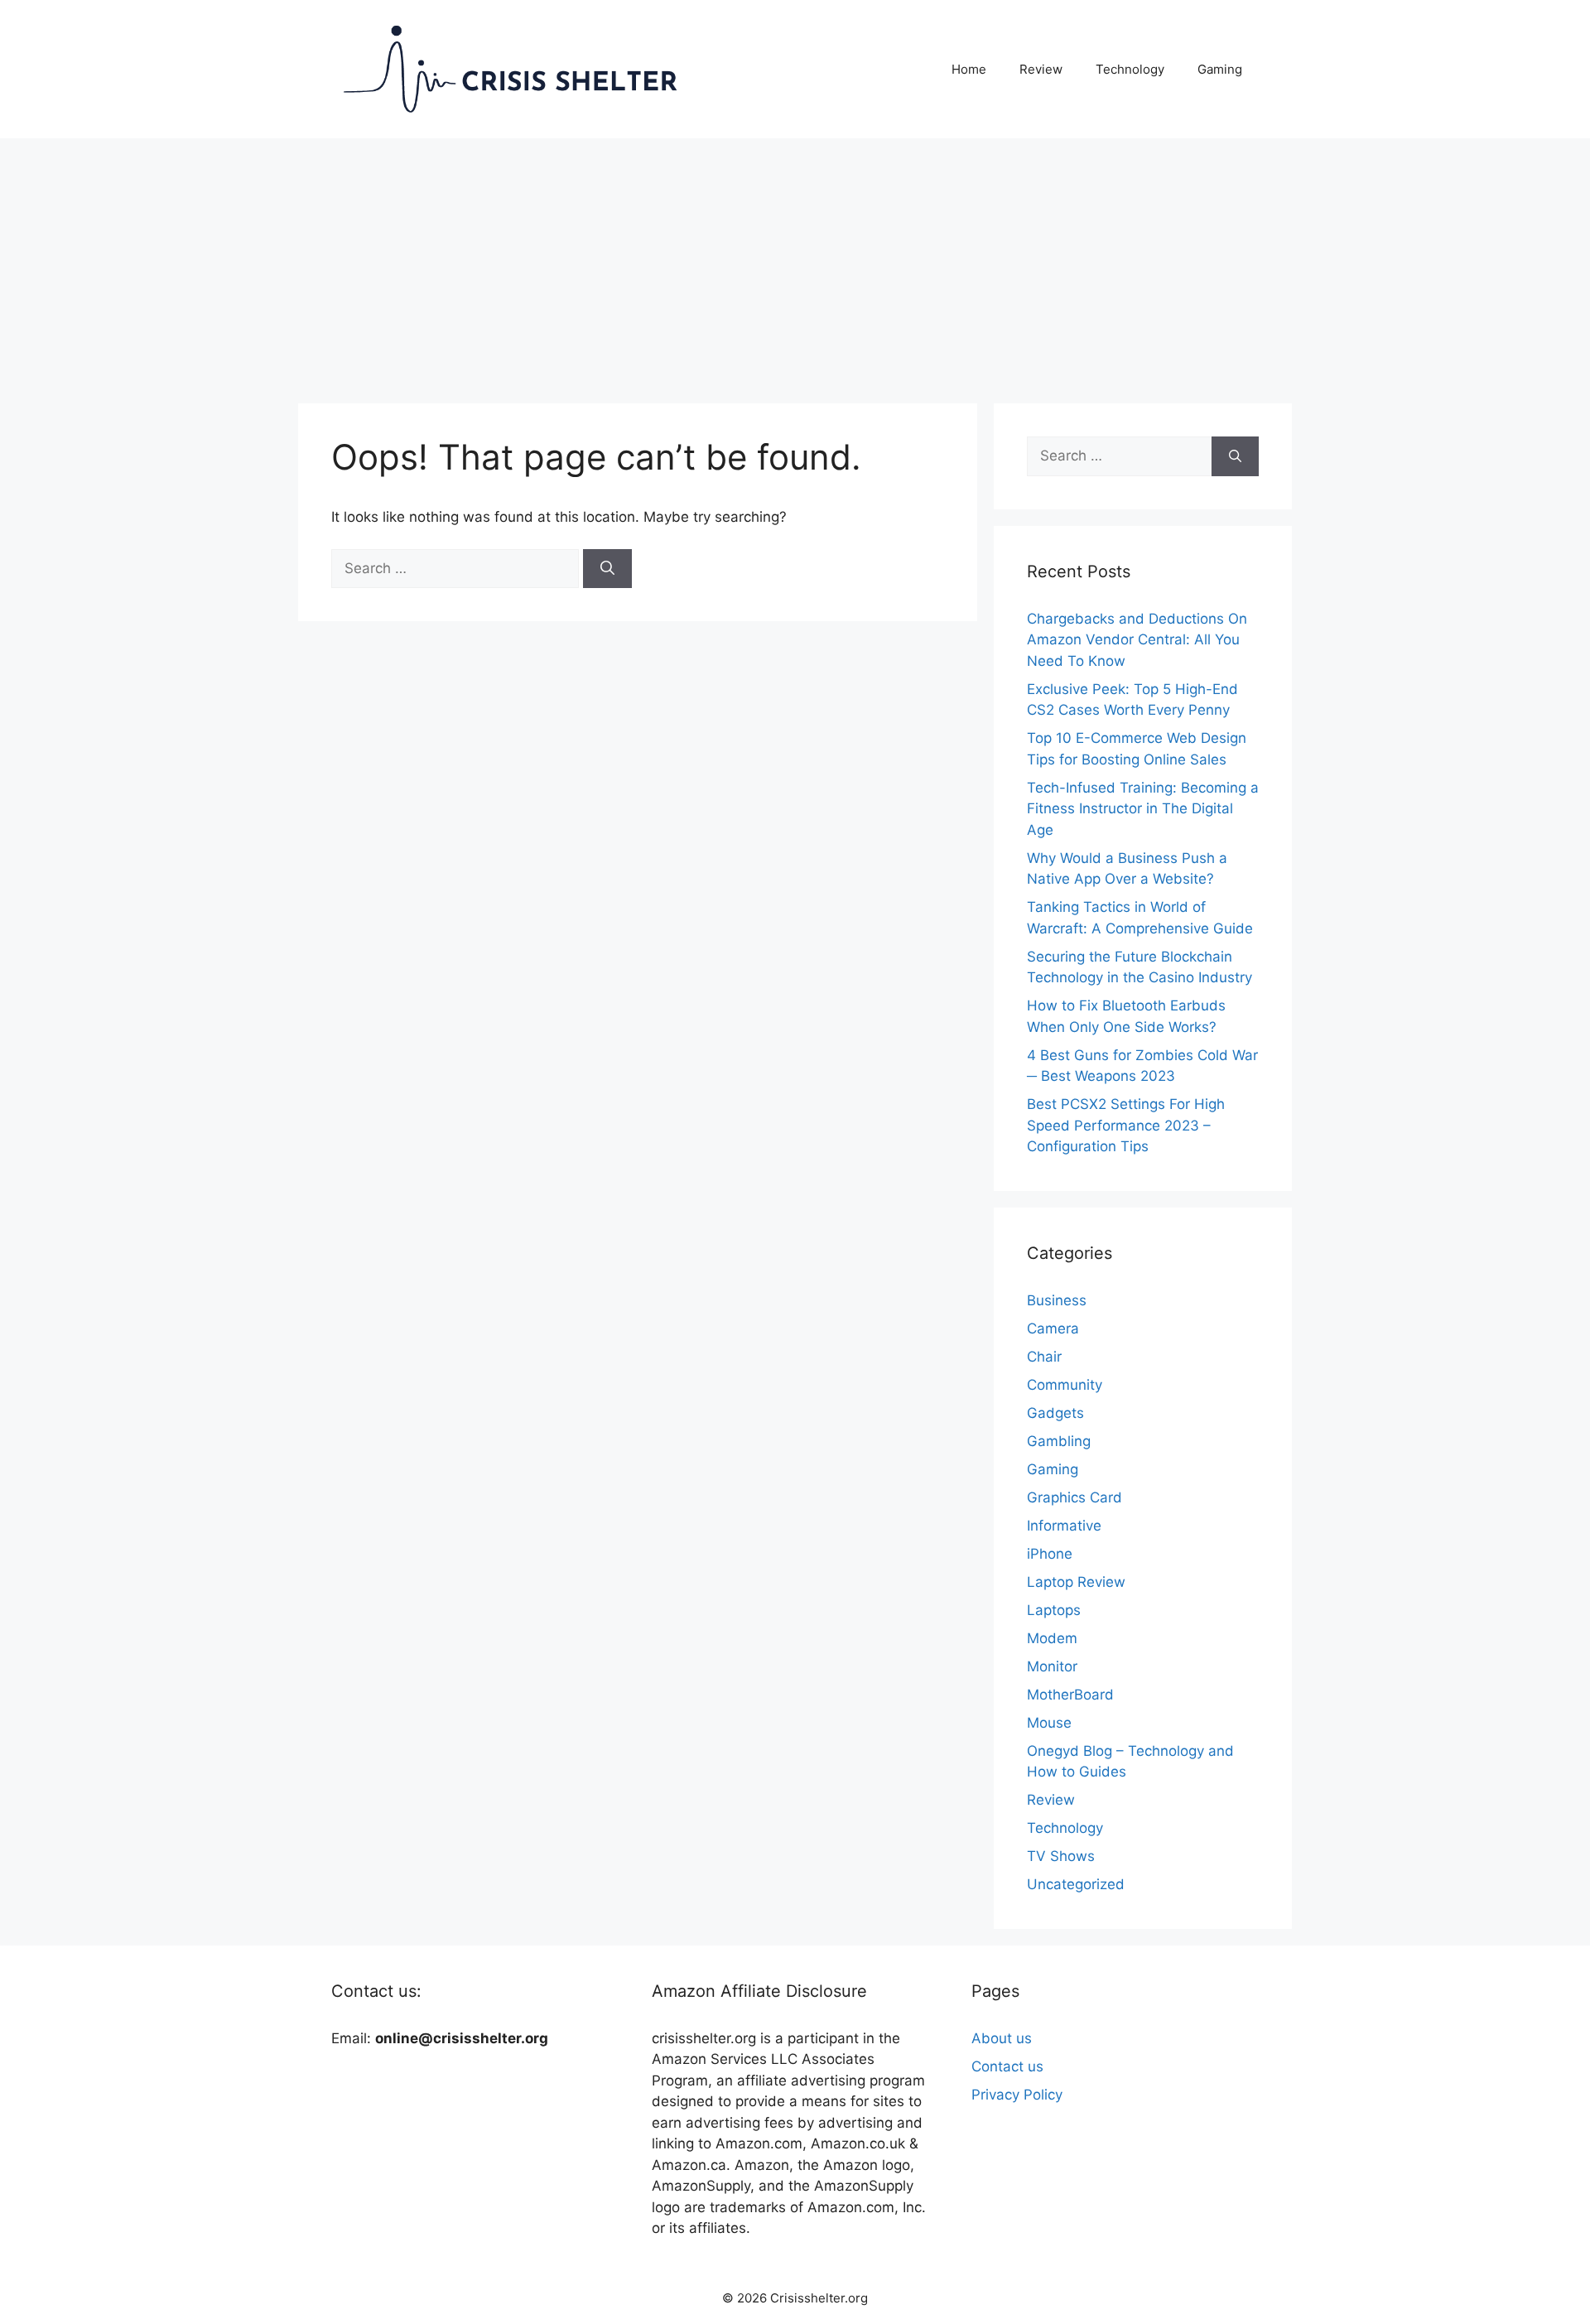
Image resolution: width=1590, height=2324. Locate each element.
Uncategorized (1076, 1884)
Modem (1052, 1638)
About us (1002, 2038)
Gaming (1220, 69)
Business (1057, 1300)
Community (1065, 1385)
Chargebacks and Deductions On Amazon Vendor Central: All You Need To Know (1137, 640)
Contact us (1007, 2066)
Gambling (1059, 1441)
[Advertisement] (795, 263)
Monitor (1052, 1666)
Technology (1130, 69)
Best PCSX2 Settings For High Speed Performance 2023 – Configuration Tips (1126, 1125)
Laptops (1054, 1610)
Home (969, 69)
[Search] (607, 569)
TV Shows (1061, 1856)
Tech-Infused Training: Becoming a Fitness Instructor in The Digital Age (1143, 809)
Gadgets (1055, 1413)
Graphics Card (1074, 1497)
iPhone (1050, 1554)
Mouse (1049, 1723)
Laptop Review (1076, 1582)
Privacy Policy (1017, 2095)
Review (1041, 69)
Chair (1044, 1357)
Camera (1053, 1328)
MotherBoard (1070, 1695)
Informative (1064, 1526)
